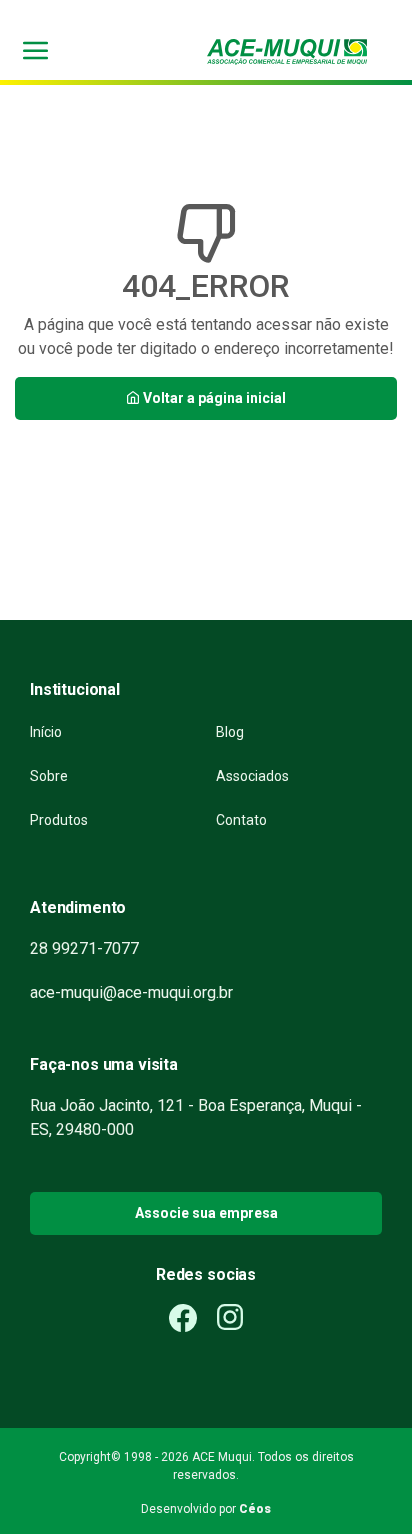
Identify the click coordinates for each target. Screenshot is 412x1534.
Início (46, 732)
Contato (241, 820)
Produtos (59, 820)
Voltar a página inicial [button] (213, 398)
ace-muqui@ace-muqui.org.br (131, 992)
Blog (230, 732)
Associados (252, 776)
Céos (255, 1509)
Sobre (49, 776)
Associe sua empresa (206, 1213)
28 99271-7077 (84, 948)
